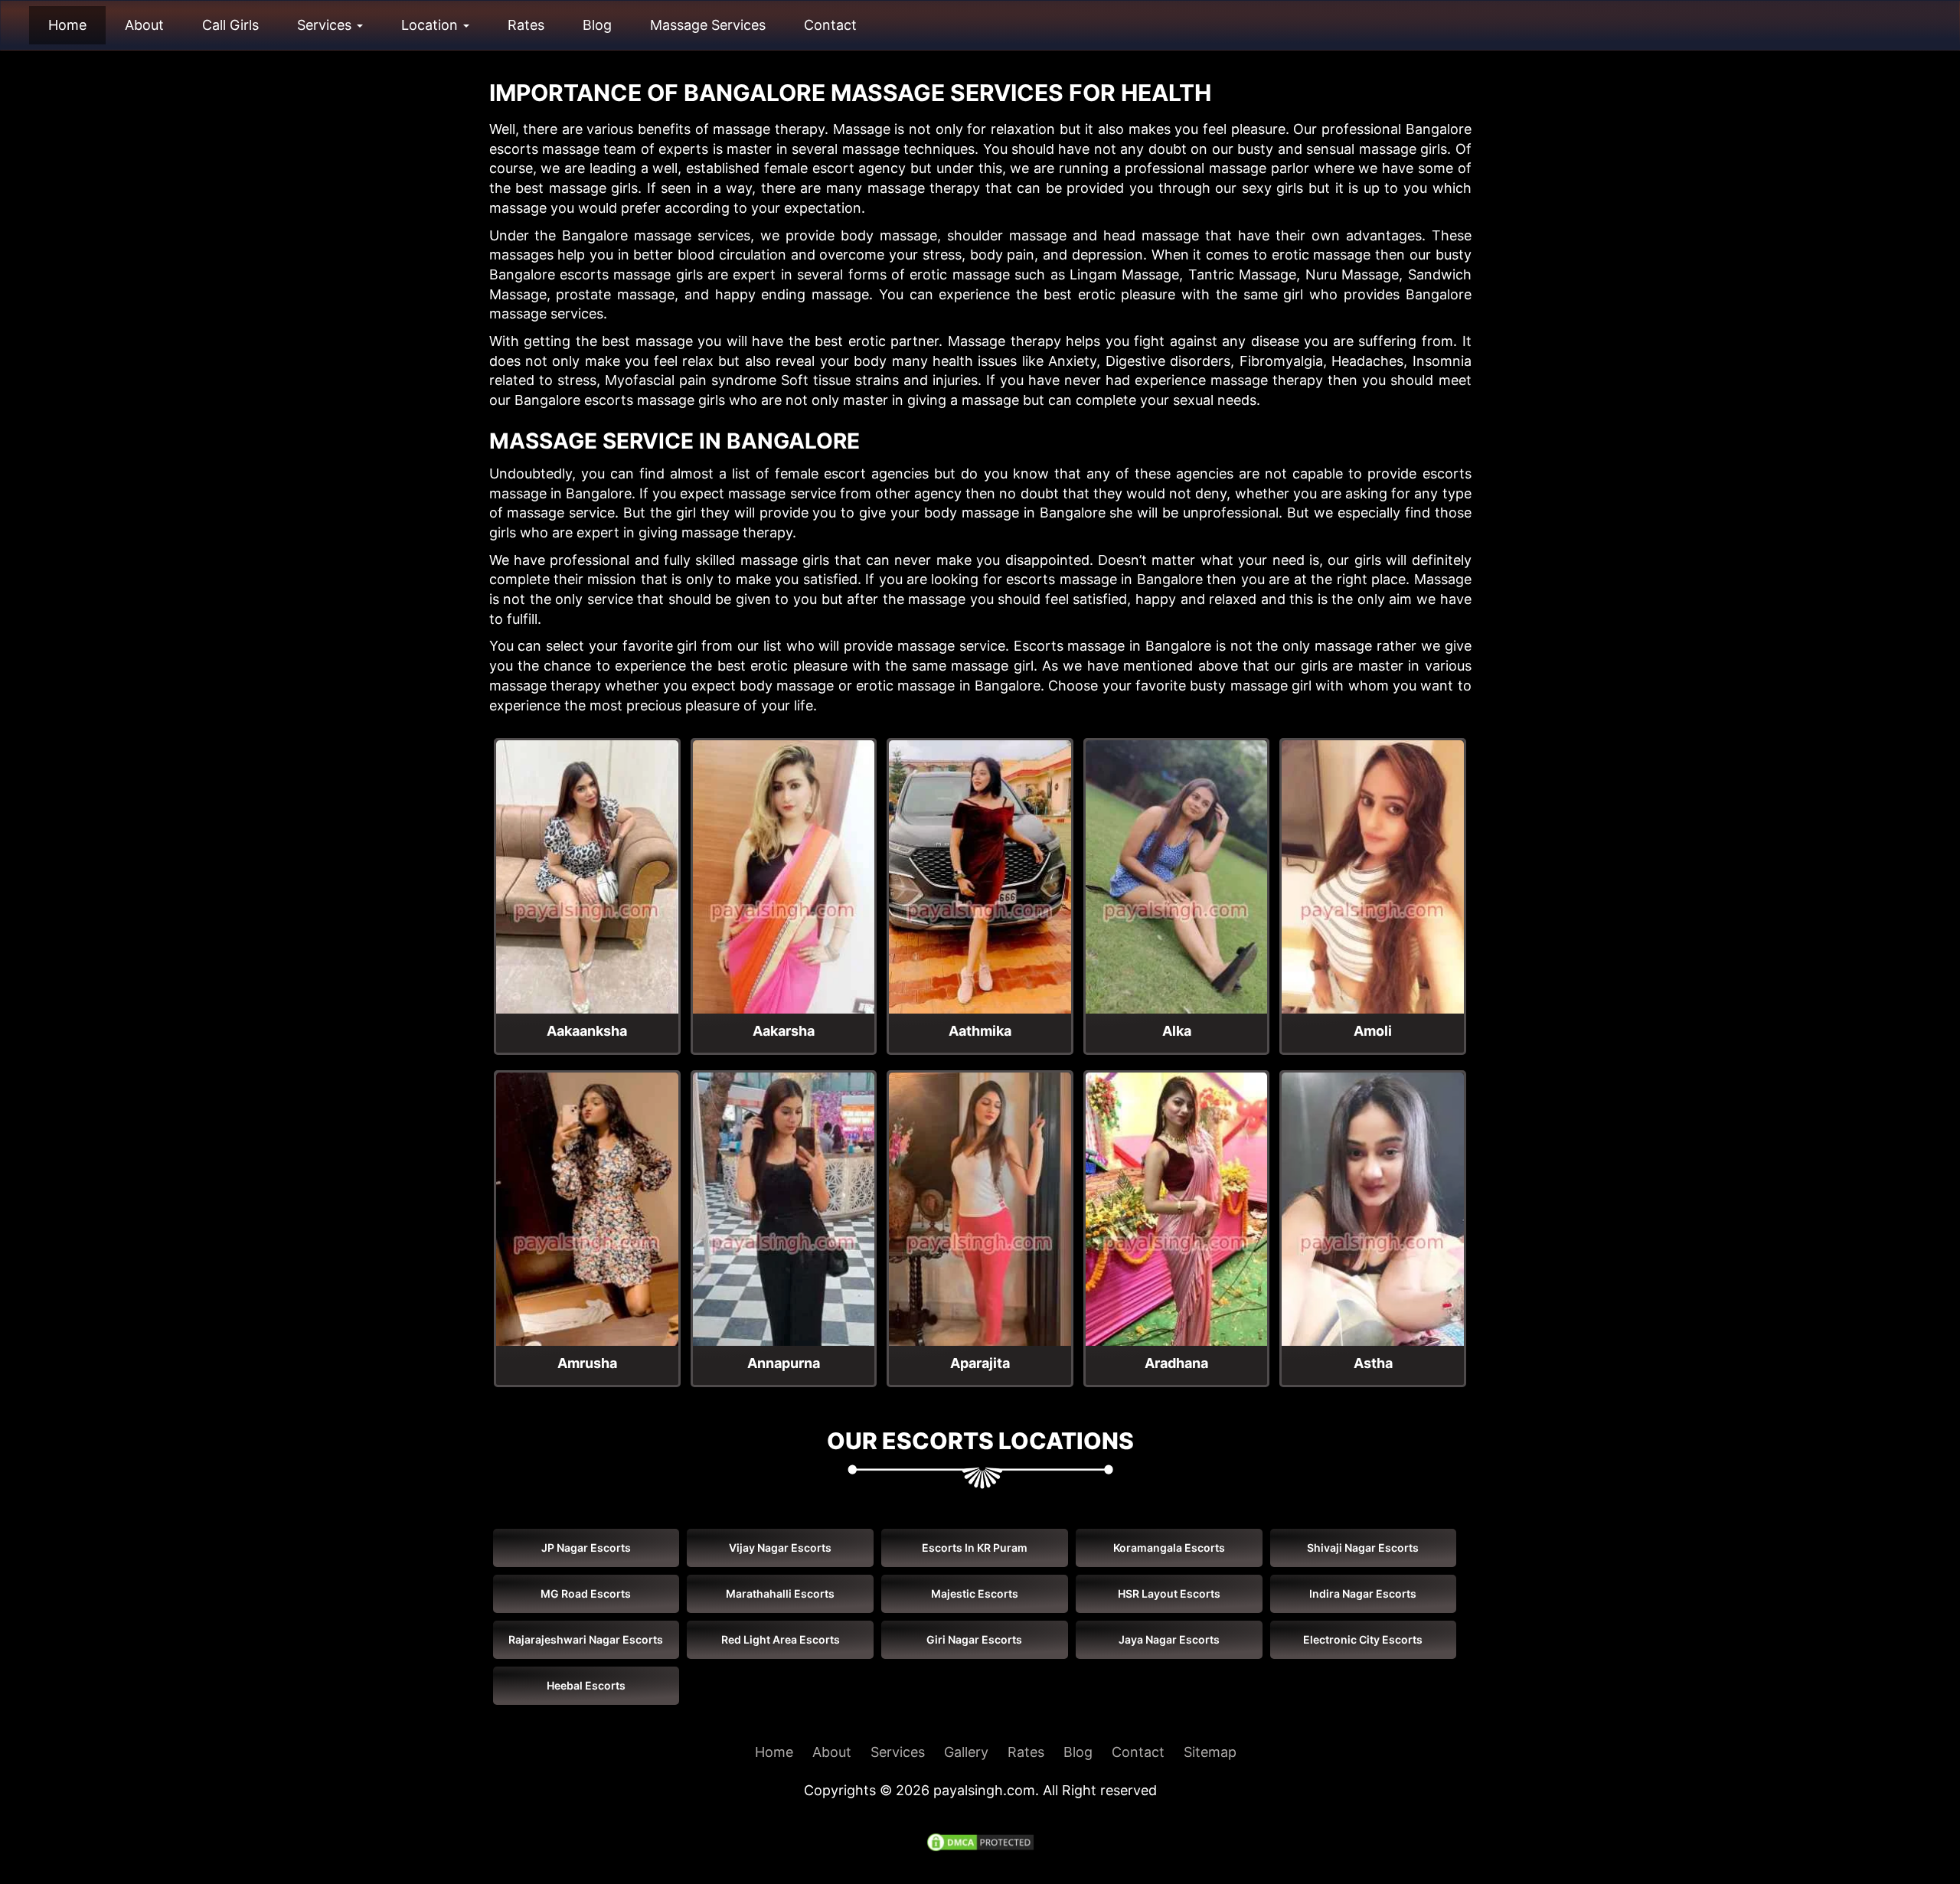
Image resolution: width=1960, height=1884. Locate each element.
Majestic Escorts (975, 1593)
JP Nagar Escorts (586, 1548)
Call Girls (230, 25)
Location (431, 25)
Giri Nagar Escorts (974, 1639)
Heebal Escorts (586, 1685)
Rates (526, 25)
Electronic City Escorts (1363, 1639)
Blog (597, 25)
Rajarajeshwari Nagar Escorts (586, 1639)
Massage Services (708, 25)
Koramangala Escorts (1169, 1548)
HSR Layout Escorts (1169, 1593)
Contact (830, 25)
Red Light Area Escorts (781, 1639)
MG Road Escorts (586, 1593)
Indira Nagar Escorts (1363, 1593)
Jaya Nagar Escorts (1169, 1639)
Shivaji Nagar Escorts (1363, 1548)
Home (67, 25)
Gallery (966, 1752)
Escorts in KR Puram (975, 1548)
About (144, 25)
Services (326, 25)
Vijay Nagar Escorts (780, 1548)
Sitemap (1210, 1752)
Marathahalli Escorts (780, 1593)
